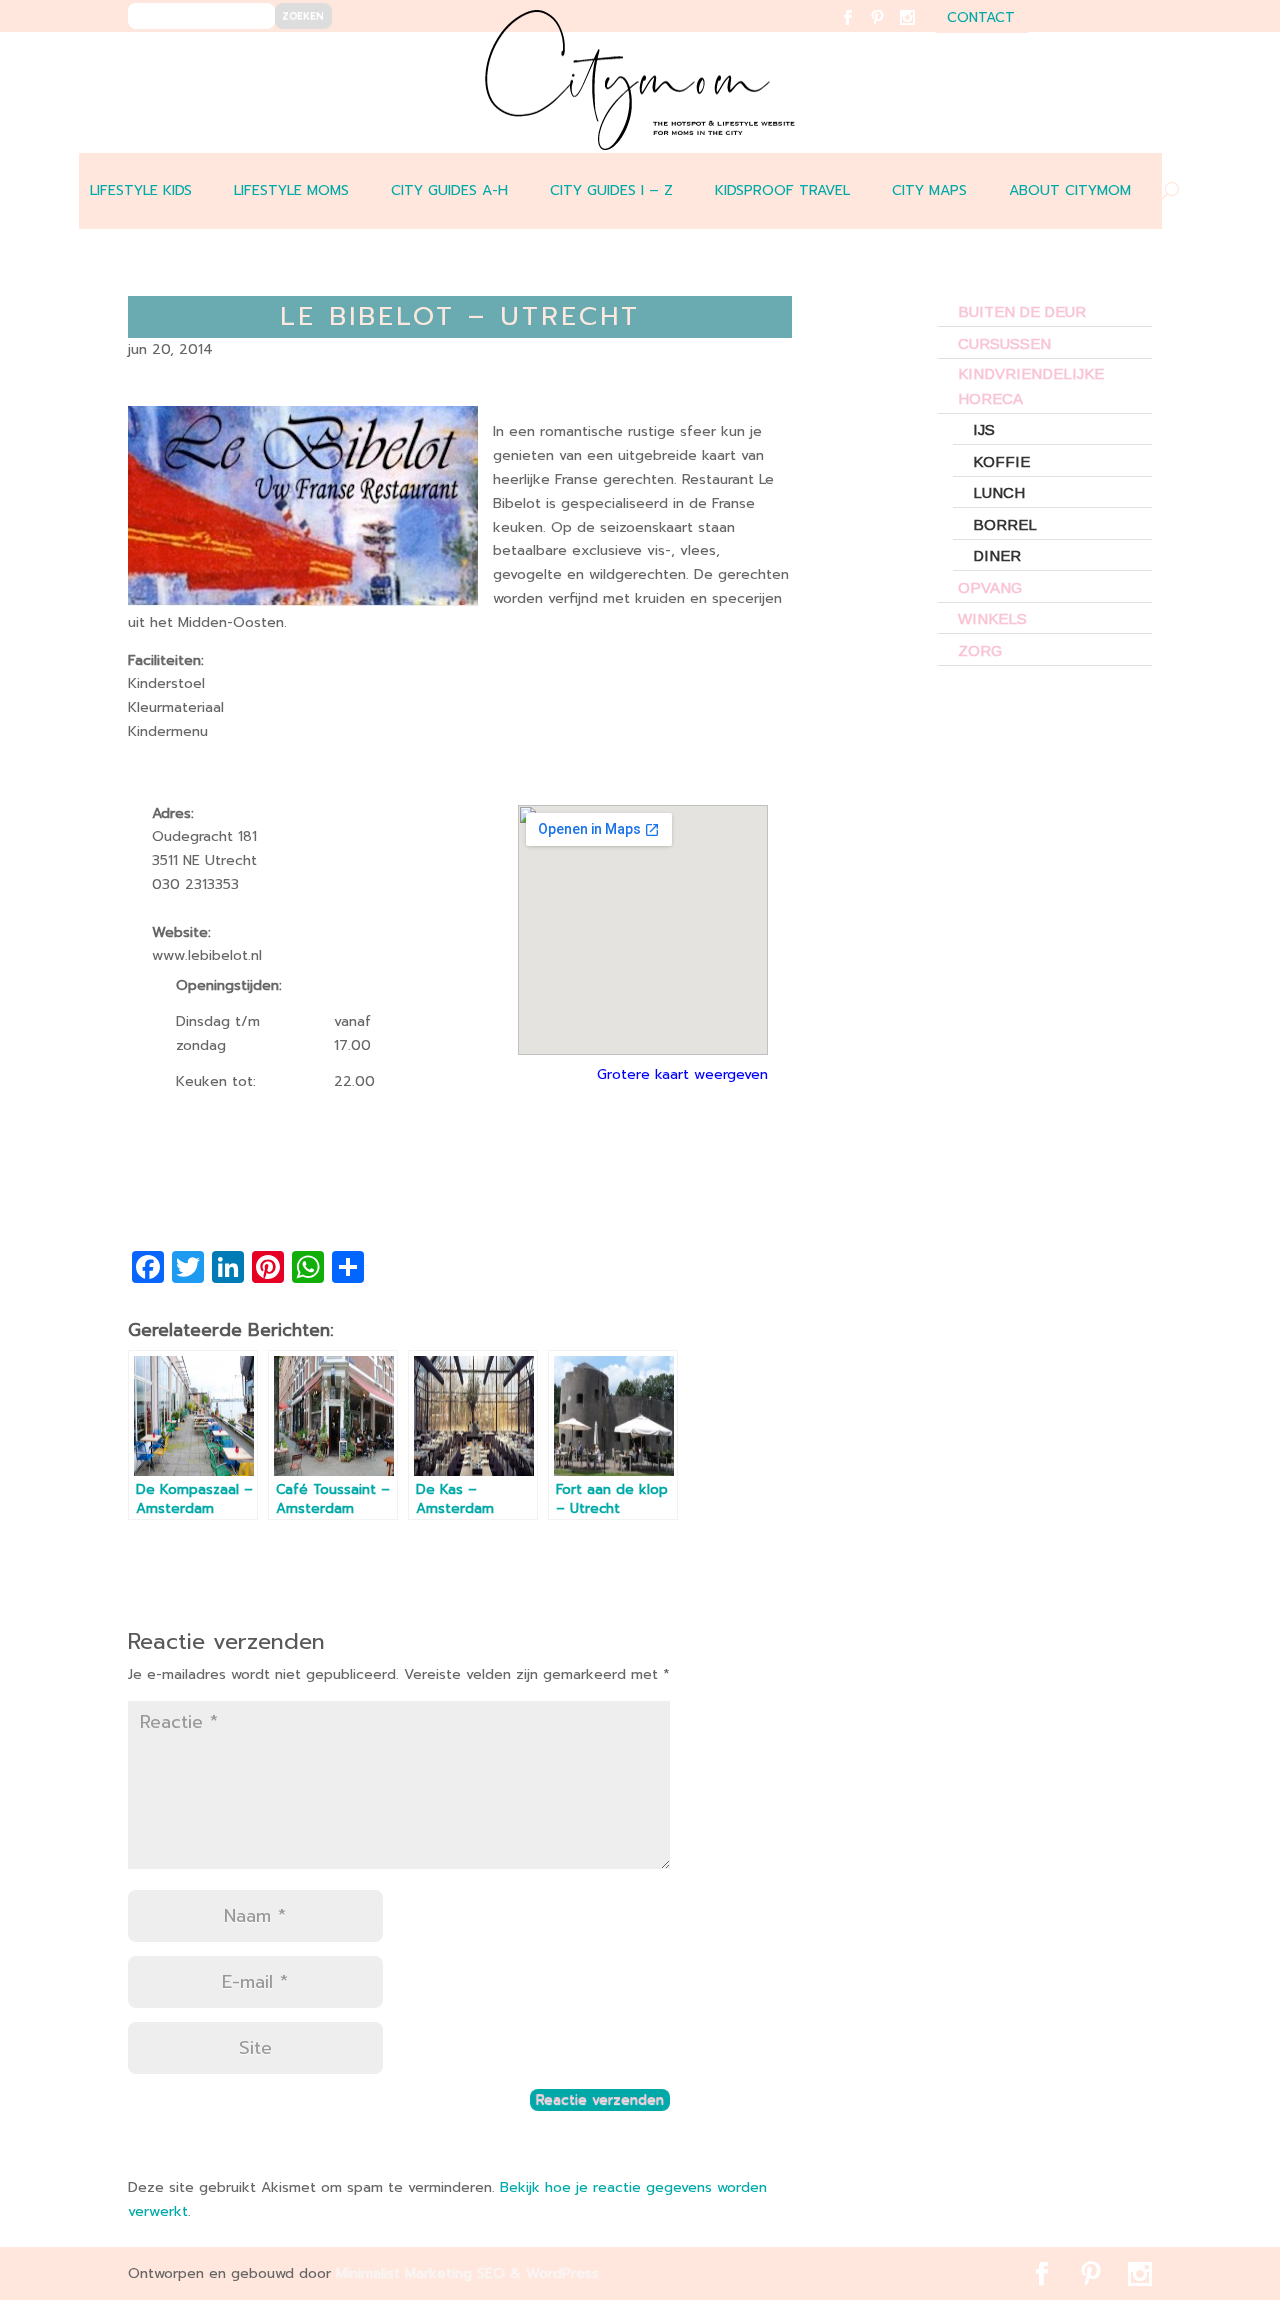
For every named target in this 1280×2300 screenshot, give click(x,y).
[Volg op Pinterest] (889, 30)
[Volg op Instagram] (919, 30)
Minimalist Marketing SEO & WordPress (467, 2273)
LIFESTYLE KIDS (141, 190)
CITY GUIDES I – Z (611, 190)
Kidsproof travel (782, 190)
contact (981, 19)
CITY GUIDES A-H (449, 190)
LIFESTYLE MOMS (291, 190)
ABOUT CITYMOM (1070, 190)
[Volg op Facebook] (859, 30)
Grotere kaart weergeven (682, 1074)
